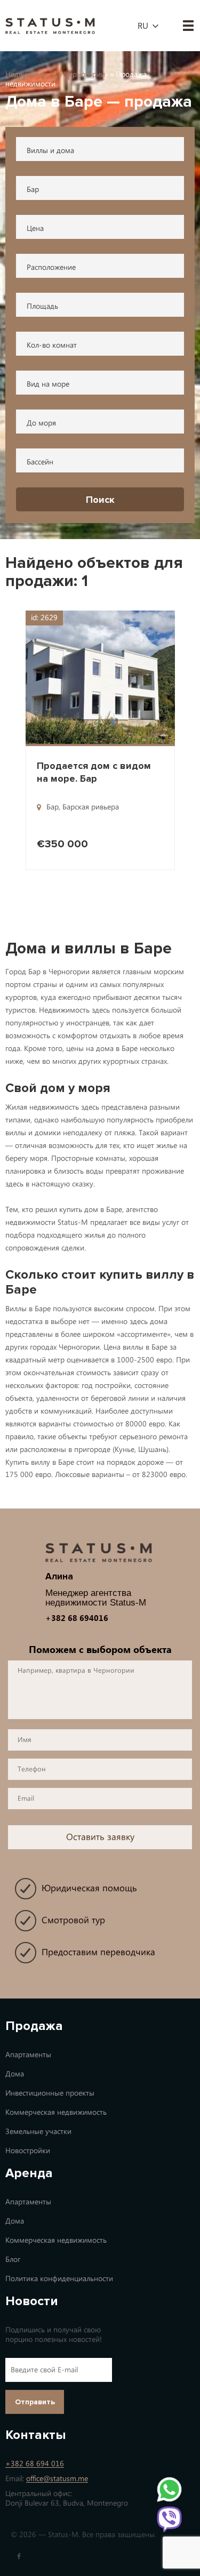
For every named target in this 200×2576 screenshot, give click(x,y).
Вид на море (48, 384)
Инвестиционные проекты (50, 2093)
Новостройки (28, 2151)
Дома (15, 2074)
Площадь (42, 306)
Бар (33, 190)
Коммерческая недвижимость (56, 2112)
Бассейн (40, 462)
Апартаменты (28, 2055)
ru (143, 26)
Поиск (100, 500)
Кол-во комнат (52, 345)
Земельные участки (38, 2132)
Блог (13, 2260)
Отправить (35, 2402)
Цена (35, 228)
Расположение (51, 267)
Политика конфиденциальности (59, 2279)
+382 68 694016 (77, 1618)
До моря (41, 423)
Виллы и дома (50, 151)
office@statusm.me (57, 2479)
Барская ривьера (91, 807)
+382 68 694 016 (35, 2464)
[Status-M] (50, 25)
